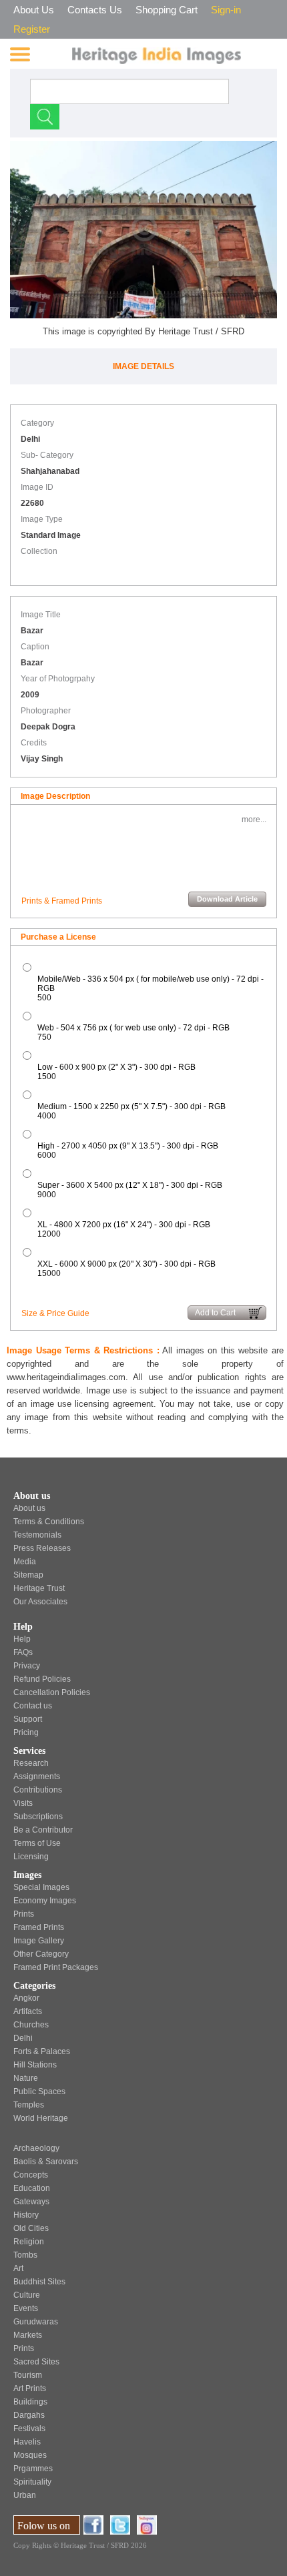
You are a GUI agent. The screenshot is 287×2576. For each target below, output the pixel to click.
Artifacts (28, 2011)
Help (22, 1639)
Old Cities (31, 2228)
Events (26, 2308)
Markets (28, 2335)
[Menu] (20, 54)
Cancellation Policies (52, 1692)
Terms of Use (37, 1843)
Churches (31, 2025)
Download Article (227, 899)
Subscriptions (38, 1817)
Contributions (38, 1790)
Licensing (31, 1857)
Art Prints (30, 2388)
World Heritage (41, 2118)
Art (18, 2268)
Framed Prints (39, 1927)
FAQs (23, 1652)
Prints (24, 1914)
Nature (26, 2078)
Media (25, 1562)
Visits (23, 1803)
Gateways (31, 2202)
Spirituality (32, 2482)
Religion (29, 2242)
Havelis (27, 2442)
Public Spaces (39, 2091)
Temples (29, 2105)
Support (28, 1719)
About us (29, 1508)
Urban (25, 2495)
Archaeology (36, 2148)
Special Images (41, 1887)
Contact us (33, 1706)
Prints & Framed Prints (62, 901)
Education (32, 2188)
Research (31, 1763)
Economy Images (45, 1901)
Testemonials (37, 1535)
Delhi (23, 2038)
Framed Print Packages (56, 1967)
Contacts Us (95, 10)
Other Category (41, 1954)
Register (32, 29)
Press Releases (42, 1548)
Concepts (31, 2175)
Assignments (37, 1777)
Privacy (27, 1666)
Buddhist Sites (39, 2282)
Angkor (26, 1998)
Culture (27, 2295)
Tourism (28, 2375)
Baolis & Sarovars (46, 2162)
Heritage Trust (39, 1588)
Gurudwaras (36, 2322)
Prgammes (33, 2469)
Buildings (30, 2402)
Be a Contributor (43, 1830)
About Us (34, 10)
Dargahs (29, 2415)
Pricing (26, 1732)
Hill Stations (35, 2065)
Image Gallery (39, 1941)
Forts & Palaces (42, 2051)
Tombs (25, 2255)
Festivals (29, 2429)
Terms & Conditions (49, 1522)
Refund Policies (42, 1679)
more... (254, 820)
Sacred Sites (36, 2362)
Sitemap (28, 1575)
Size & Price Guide (55, 1313)
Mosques (30, 2455)
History (26, 2215)
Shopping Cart (167, 10)
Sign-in (226, 10)
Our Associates (40, 1602)
